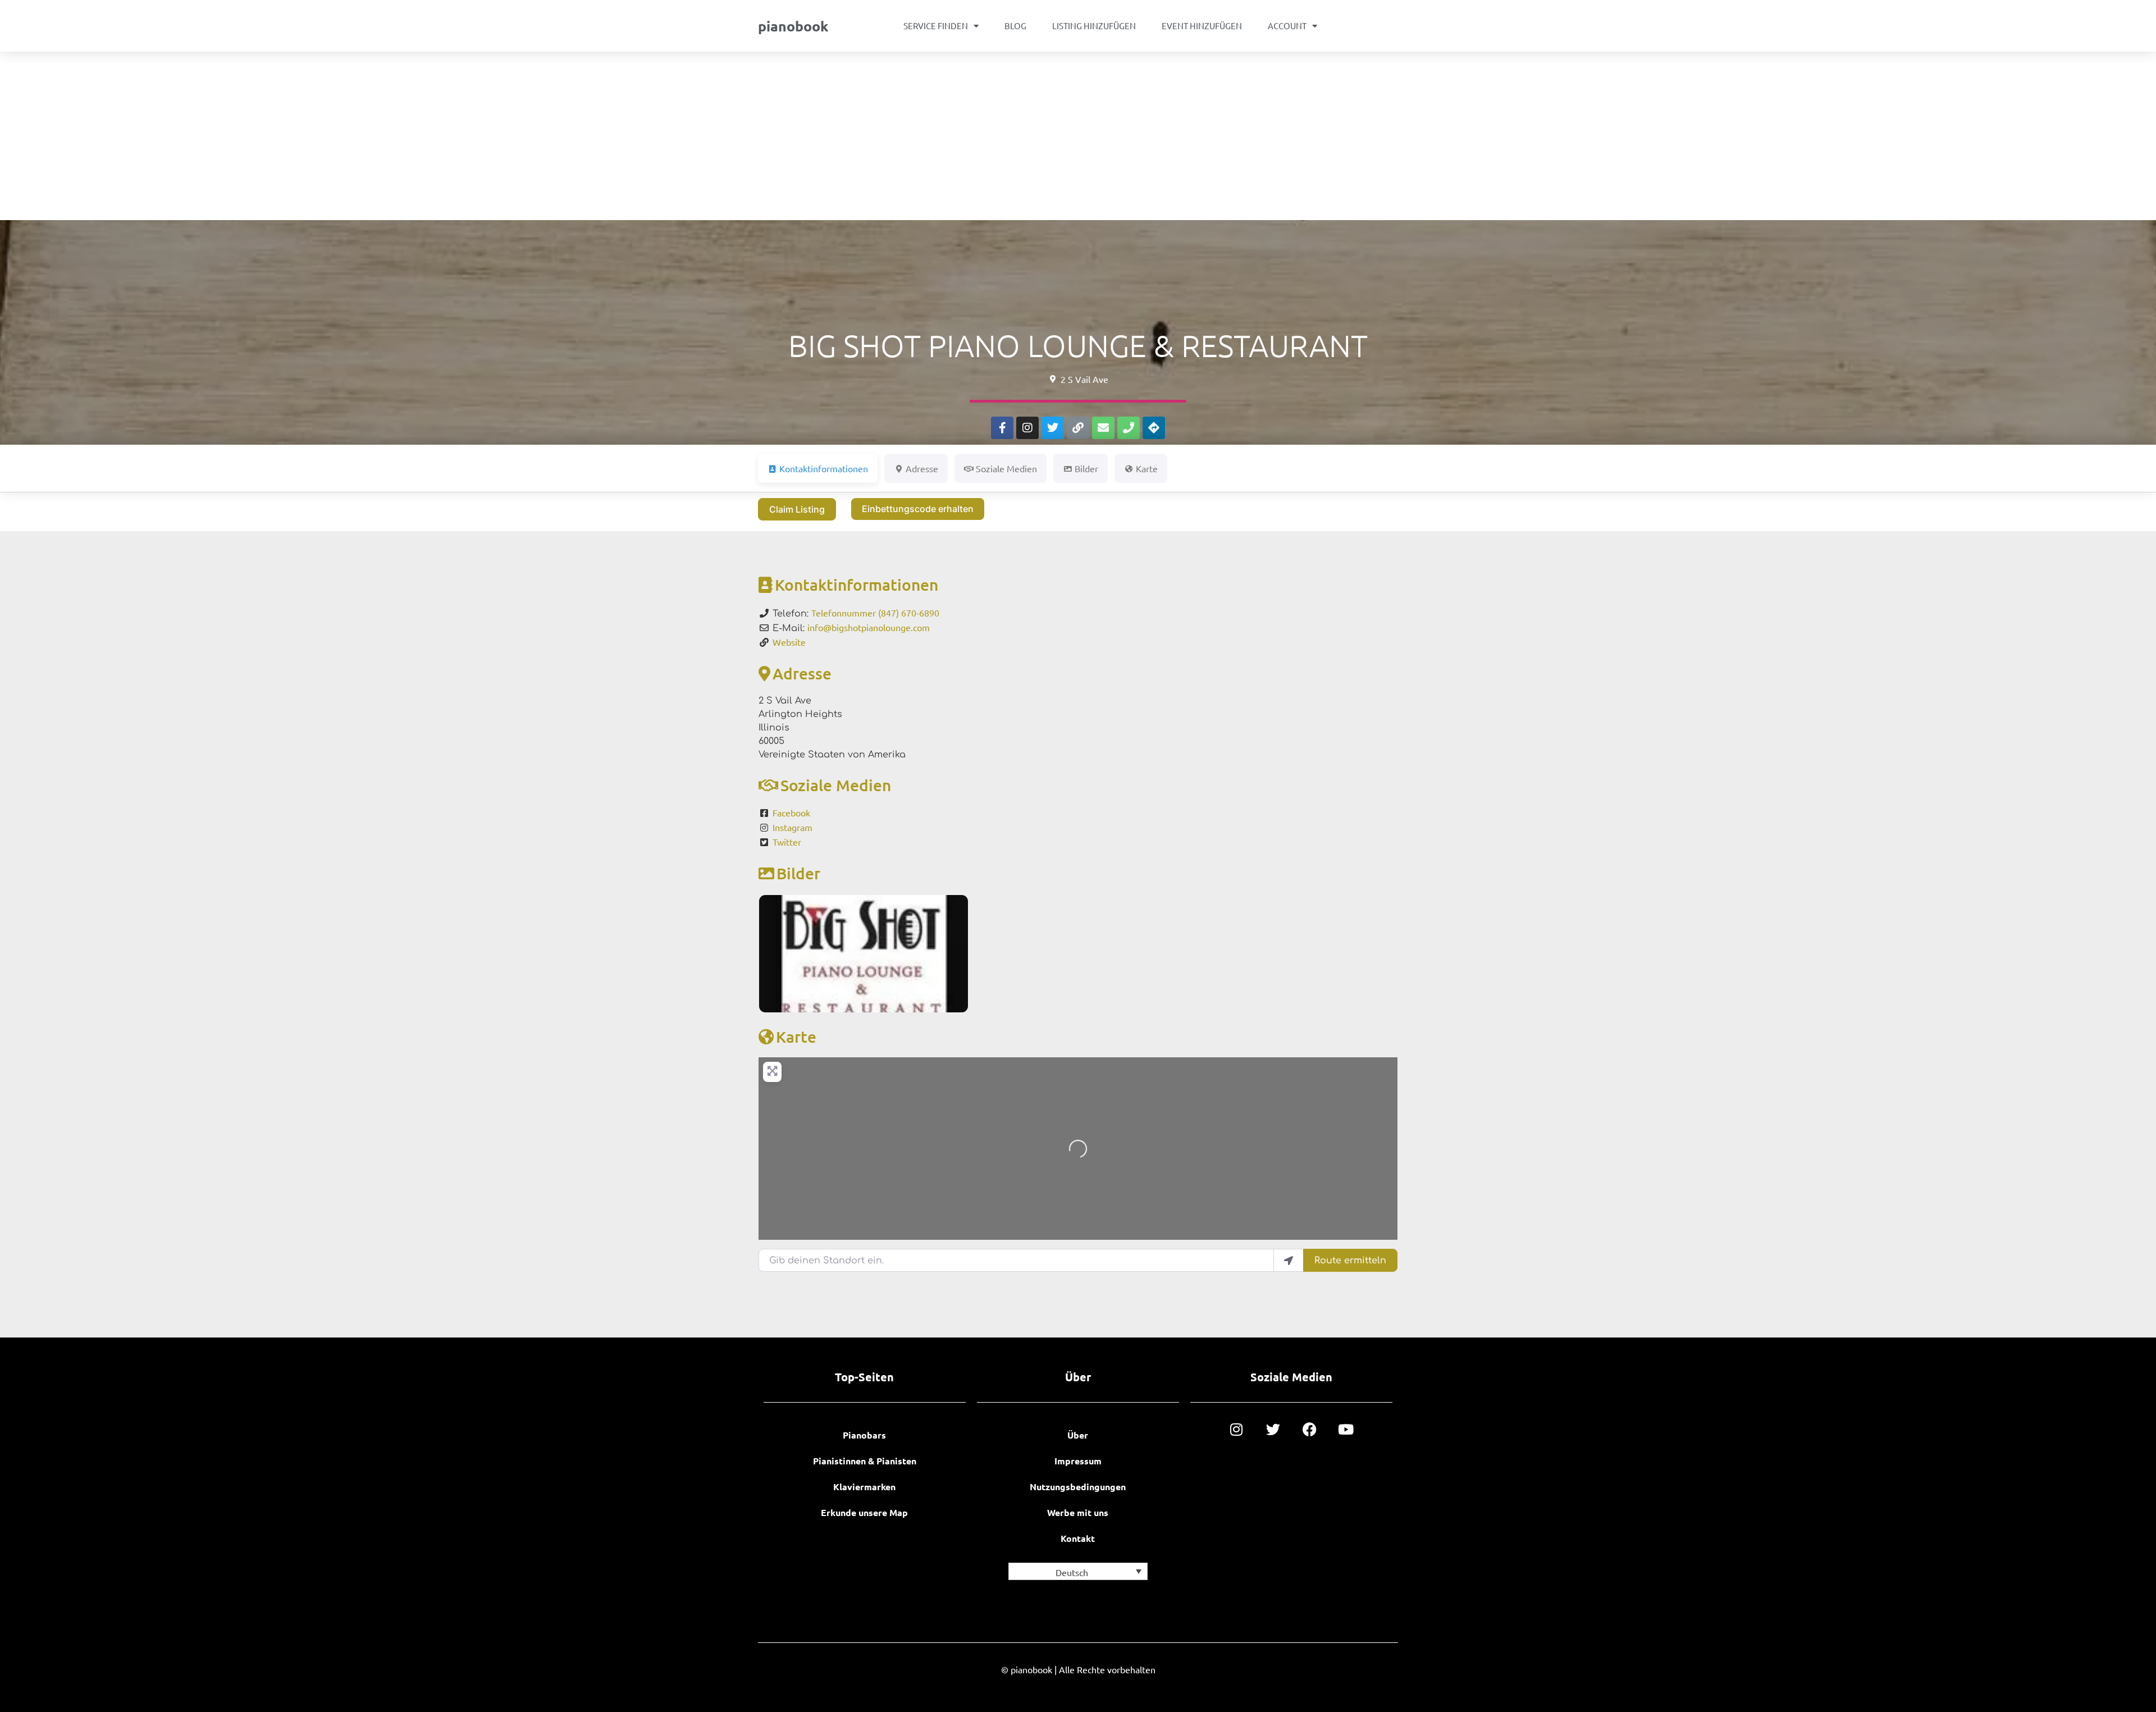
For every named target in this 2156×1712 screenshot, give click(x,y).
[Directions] (1154, 428)
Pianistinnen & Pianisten (865, 1461)
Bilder (798, 873)
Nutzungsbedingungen (1078, 1487)
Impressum (1078, 1461)
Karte (796, 1037)
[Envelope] (1103, 428)
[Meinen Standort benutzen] (1289, 1260)
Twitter (787, 842)
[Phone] (1129, 428)
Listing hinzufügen (1094, 26)
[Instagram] (1027, 428)
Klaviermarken (864, 1487)
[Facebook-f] (1002, 428)
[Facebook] (1310, 1429)
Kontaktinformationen (857, 585)
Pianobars (864, 1435)
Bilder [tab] (1086, 468)
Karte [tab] (1147, 468)
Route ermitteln (1350, 1261)
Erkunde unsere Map (864, 1512)
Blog (1015, 26)
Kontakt (1078, 1538)
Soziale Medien (836, 785)
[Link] (1078, 428)
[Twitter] (1053, 428)
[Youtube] (1346, 1429)
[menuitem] (1078, 1571)
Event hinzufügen (1202, 26)
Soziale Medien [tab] (1006, 468)
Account (1287, 26)
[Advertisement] (1078, 136)
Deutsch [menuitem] (1072, 1572)
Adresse (802, 673)
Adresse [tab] (922, 468)
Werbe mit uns (1078, 1512)
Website (789, 642)
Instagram (792, 827)
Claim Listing (797, 509)
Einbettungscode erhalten (918, 509)
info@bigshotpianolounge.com (869, 627)
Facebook (791, 812)
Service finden (936, 26)
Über (1078, 1435)
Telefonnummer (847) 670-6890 (875, 613)
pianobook (793, 26)
